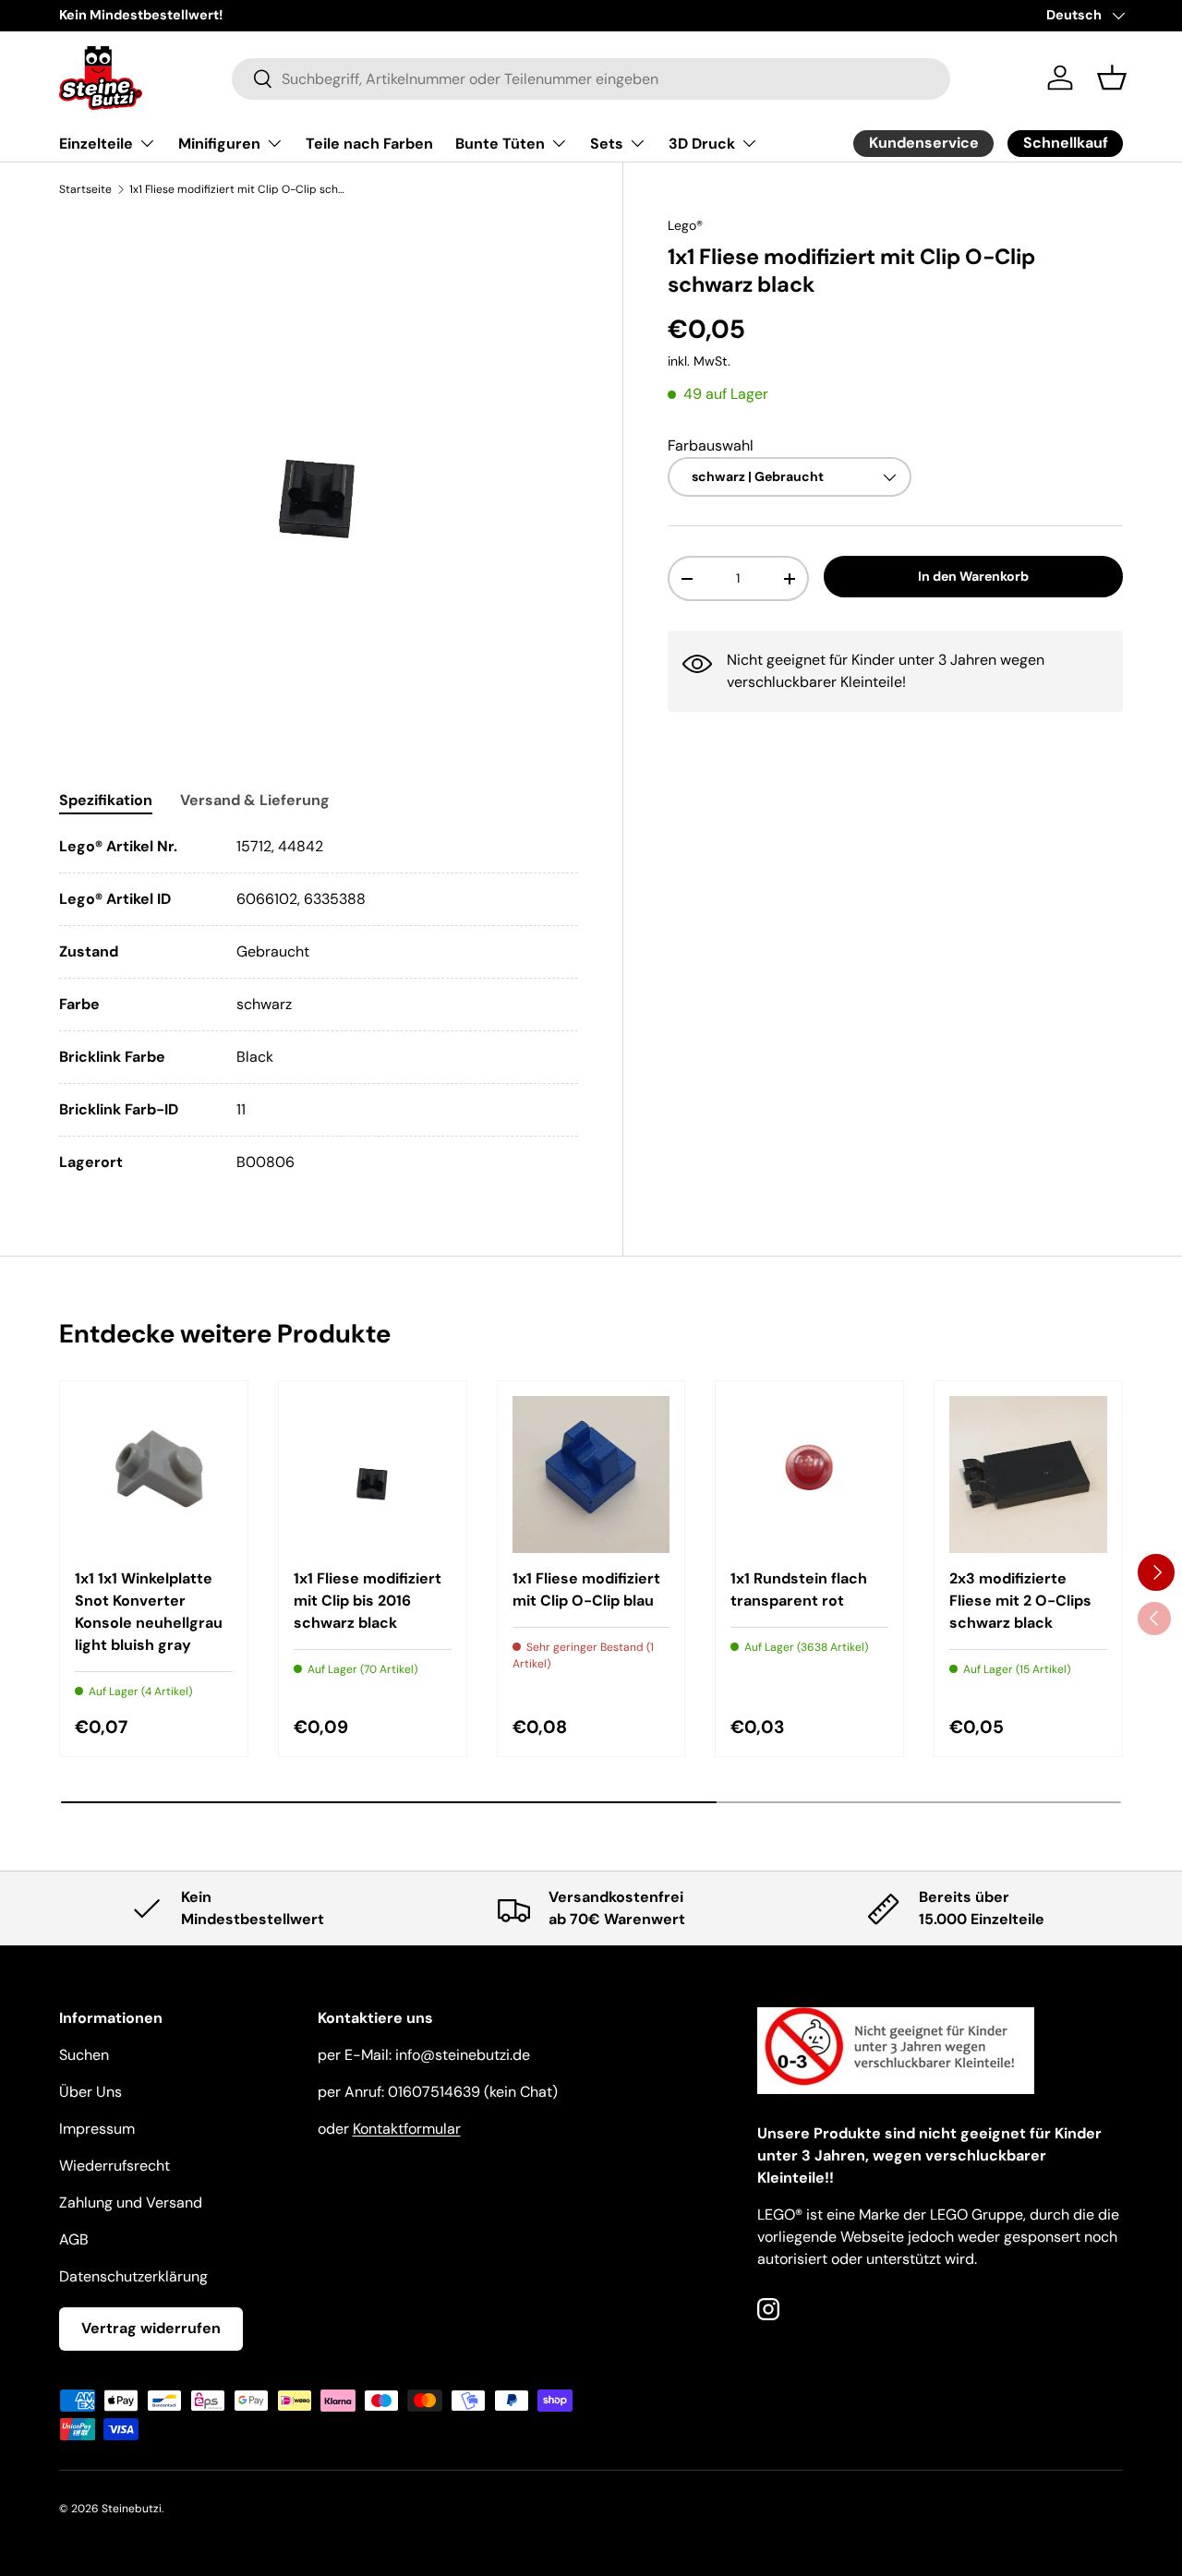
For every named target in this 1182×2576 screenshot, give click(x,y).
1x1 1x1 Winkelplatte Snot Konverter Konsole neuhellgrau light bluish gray (149, 1612)
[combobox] (591, 78)
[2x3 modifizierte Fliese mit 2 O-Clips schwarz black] (1028, 1475)
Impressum (97, 2129)
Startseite (85, 189)
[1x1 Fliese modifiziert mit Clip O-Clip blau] (591, 1475)
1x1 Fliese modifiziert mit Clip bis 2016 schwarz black (368, 1601)
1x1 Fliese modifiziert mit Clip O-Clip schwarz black (240, 189)
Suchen (84, 2055)
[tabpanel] (319, 1005)
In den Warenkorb (973, 577)
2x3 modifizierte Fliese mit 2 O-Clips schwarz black (1020, 1601)
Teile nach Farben (369, 144)
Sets (607, 144)
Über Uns (90, 2092)
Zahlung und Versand (131, 2203)
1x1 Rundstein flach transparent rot (799, 1589)
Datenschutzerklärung (133, 2276)
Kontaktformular (407, 2129)
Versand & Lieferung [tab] (255, 800)
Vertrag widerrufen (151, 2328)
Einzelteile (96, 144)
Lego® (685, 225)
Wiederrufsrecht (115, 2166)
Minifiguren (219, 144)
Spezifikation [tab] (106, 800)
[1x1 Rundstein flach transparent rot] (809, 1475)
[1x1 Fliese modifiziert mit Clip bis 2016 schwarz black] (373, 1475)
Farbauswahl (711, 445)
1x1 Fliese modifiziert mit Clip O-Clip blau (586, 1589)
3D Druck (702, 144)
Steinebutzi (132, 2509)
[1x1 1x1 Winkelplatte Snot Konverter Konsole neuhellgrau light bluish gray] (154, 1475)
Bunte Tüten (500, 144)
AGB (74, 2239)
